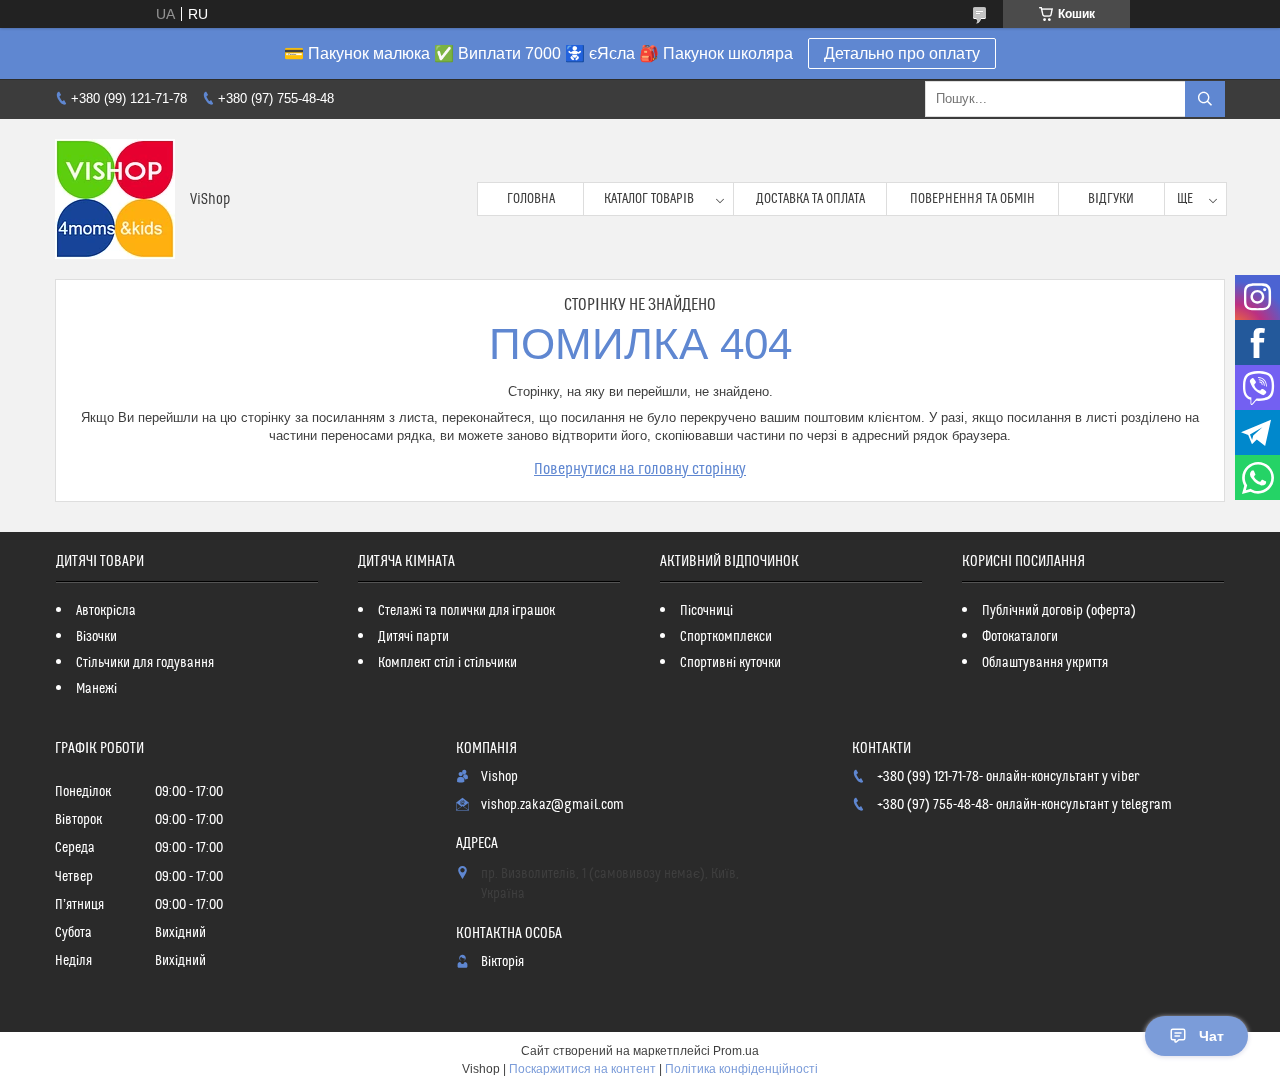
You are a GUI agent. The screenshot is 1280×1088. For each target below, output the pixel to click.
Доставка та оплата (810, 199)
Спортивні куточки (730, 663)
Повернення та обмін (972, 199)
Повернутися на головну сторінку (640, 469)
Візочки (96, 637)
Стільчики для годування (145, 663)
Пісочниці (706, 611)
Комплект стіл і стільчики (447, 663)
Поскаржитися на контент (582, 1069)
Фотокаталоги (1020, 637)
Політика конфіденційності (741, 1069)
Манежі (96, 689)
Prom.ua (736, 1051)
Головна (531, 199)
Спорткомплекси (726, 637)
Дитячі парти (413, 637)
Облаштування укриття (1045, 663)
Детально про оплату (902, 53)
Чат (1211, 1036)
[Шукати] (1205, 99)
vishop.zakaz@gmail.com (552, 805)
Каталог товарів (649, 199)
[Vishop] (115, 199)
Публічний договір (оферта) (1059, 611)
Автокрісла (106, 611)
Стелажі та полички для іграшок (466, 611)
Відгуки (1111, 199)
